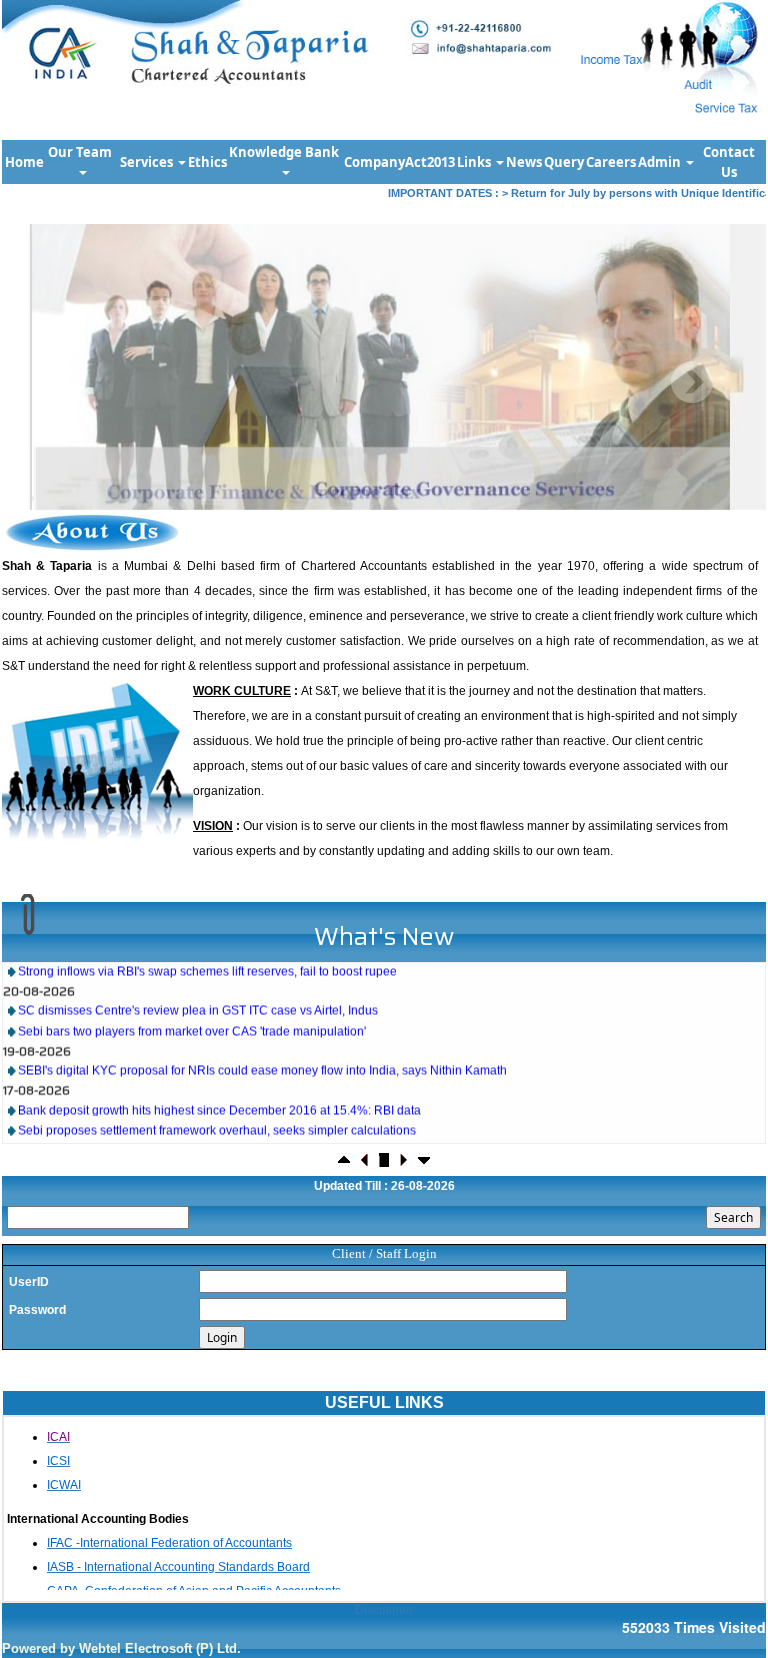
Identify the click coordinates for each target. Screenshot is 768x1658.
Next (691, 382)
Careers (611, 162)
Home (24, 162)
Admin (661, 162)
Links (475, 162)
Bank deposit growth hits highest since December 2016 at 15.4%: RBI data (219, 1090)
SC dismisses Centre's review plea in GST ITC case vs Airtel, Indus (198, 991)
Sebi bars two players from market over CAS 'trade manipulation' (192, 1012)
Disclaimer (384, 1610)
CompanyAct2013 (399, 162)
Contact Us (729, 162)
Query (564, 162)
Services (148, 162)
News (524, 162)
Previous (69, 382)
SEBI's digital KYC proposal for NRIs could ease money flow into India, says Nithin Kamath (262, 1051)
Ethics (207, 162)
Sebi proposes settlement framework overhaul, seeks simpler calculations (217, 1111)
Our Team (81, 152)
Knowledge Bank (285, 152)
